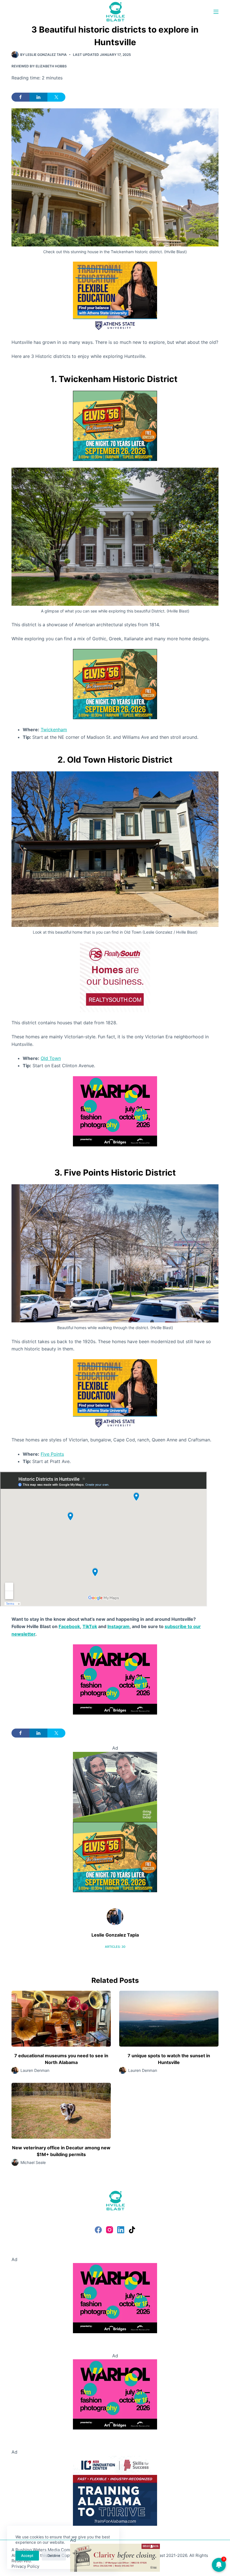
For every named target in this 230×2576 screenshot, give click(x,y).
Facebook (69, 1626)
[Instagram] (110, 2230)
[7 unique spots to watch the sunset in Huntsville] (169, 2019)
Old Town (51, 1058)
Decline (54, 2556)
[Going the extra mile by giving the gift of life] (115, 1786)
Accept (27, 2556)
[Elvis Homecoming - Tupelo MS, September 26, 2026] (115, 425)
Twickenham (54, 730)
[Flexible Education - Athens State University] (115, 296)
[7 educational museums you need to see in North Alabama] (61, 2019)
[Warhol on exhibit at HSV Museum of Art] (115, 1111)
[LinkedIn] (121, 2230)
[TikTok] (132, 2230)
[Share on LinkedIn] (38, 97)
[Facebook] (98, 2230)
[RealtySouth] (115, 977)
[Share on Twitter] (56, 97)
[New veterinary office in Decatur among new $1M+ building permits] (61, 2111)
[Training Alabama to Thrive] (115, 2490)
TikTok (90, 1626)
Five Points (52, 1454)
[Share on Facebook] (20, 97)
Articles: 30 (115, 1947)
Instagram (119, 1626)
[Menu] (216, 12)
